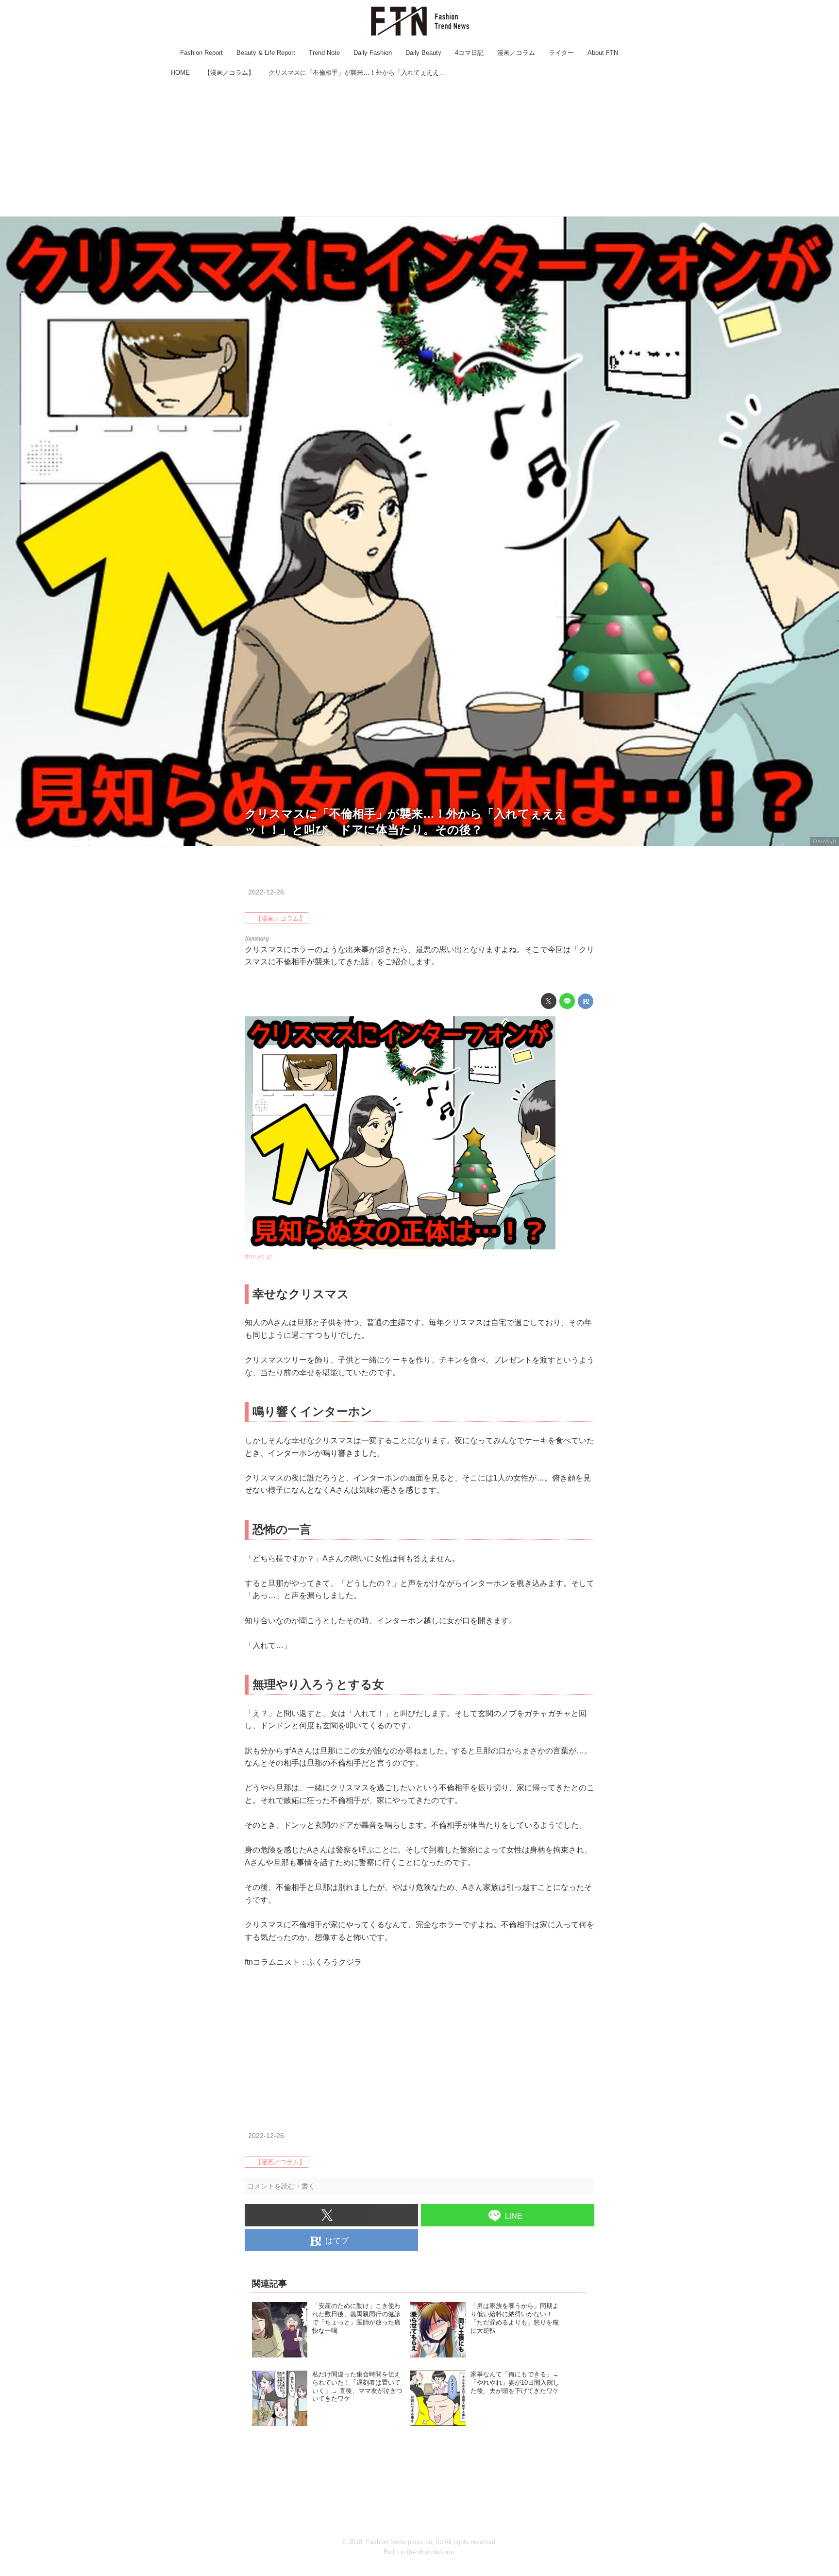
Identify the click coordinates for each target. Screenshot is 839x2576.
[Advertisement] (419, 148)
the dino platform (430, 2552)
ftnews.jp (824, 841)
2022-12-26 (266, 892)
